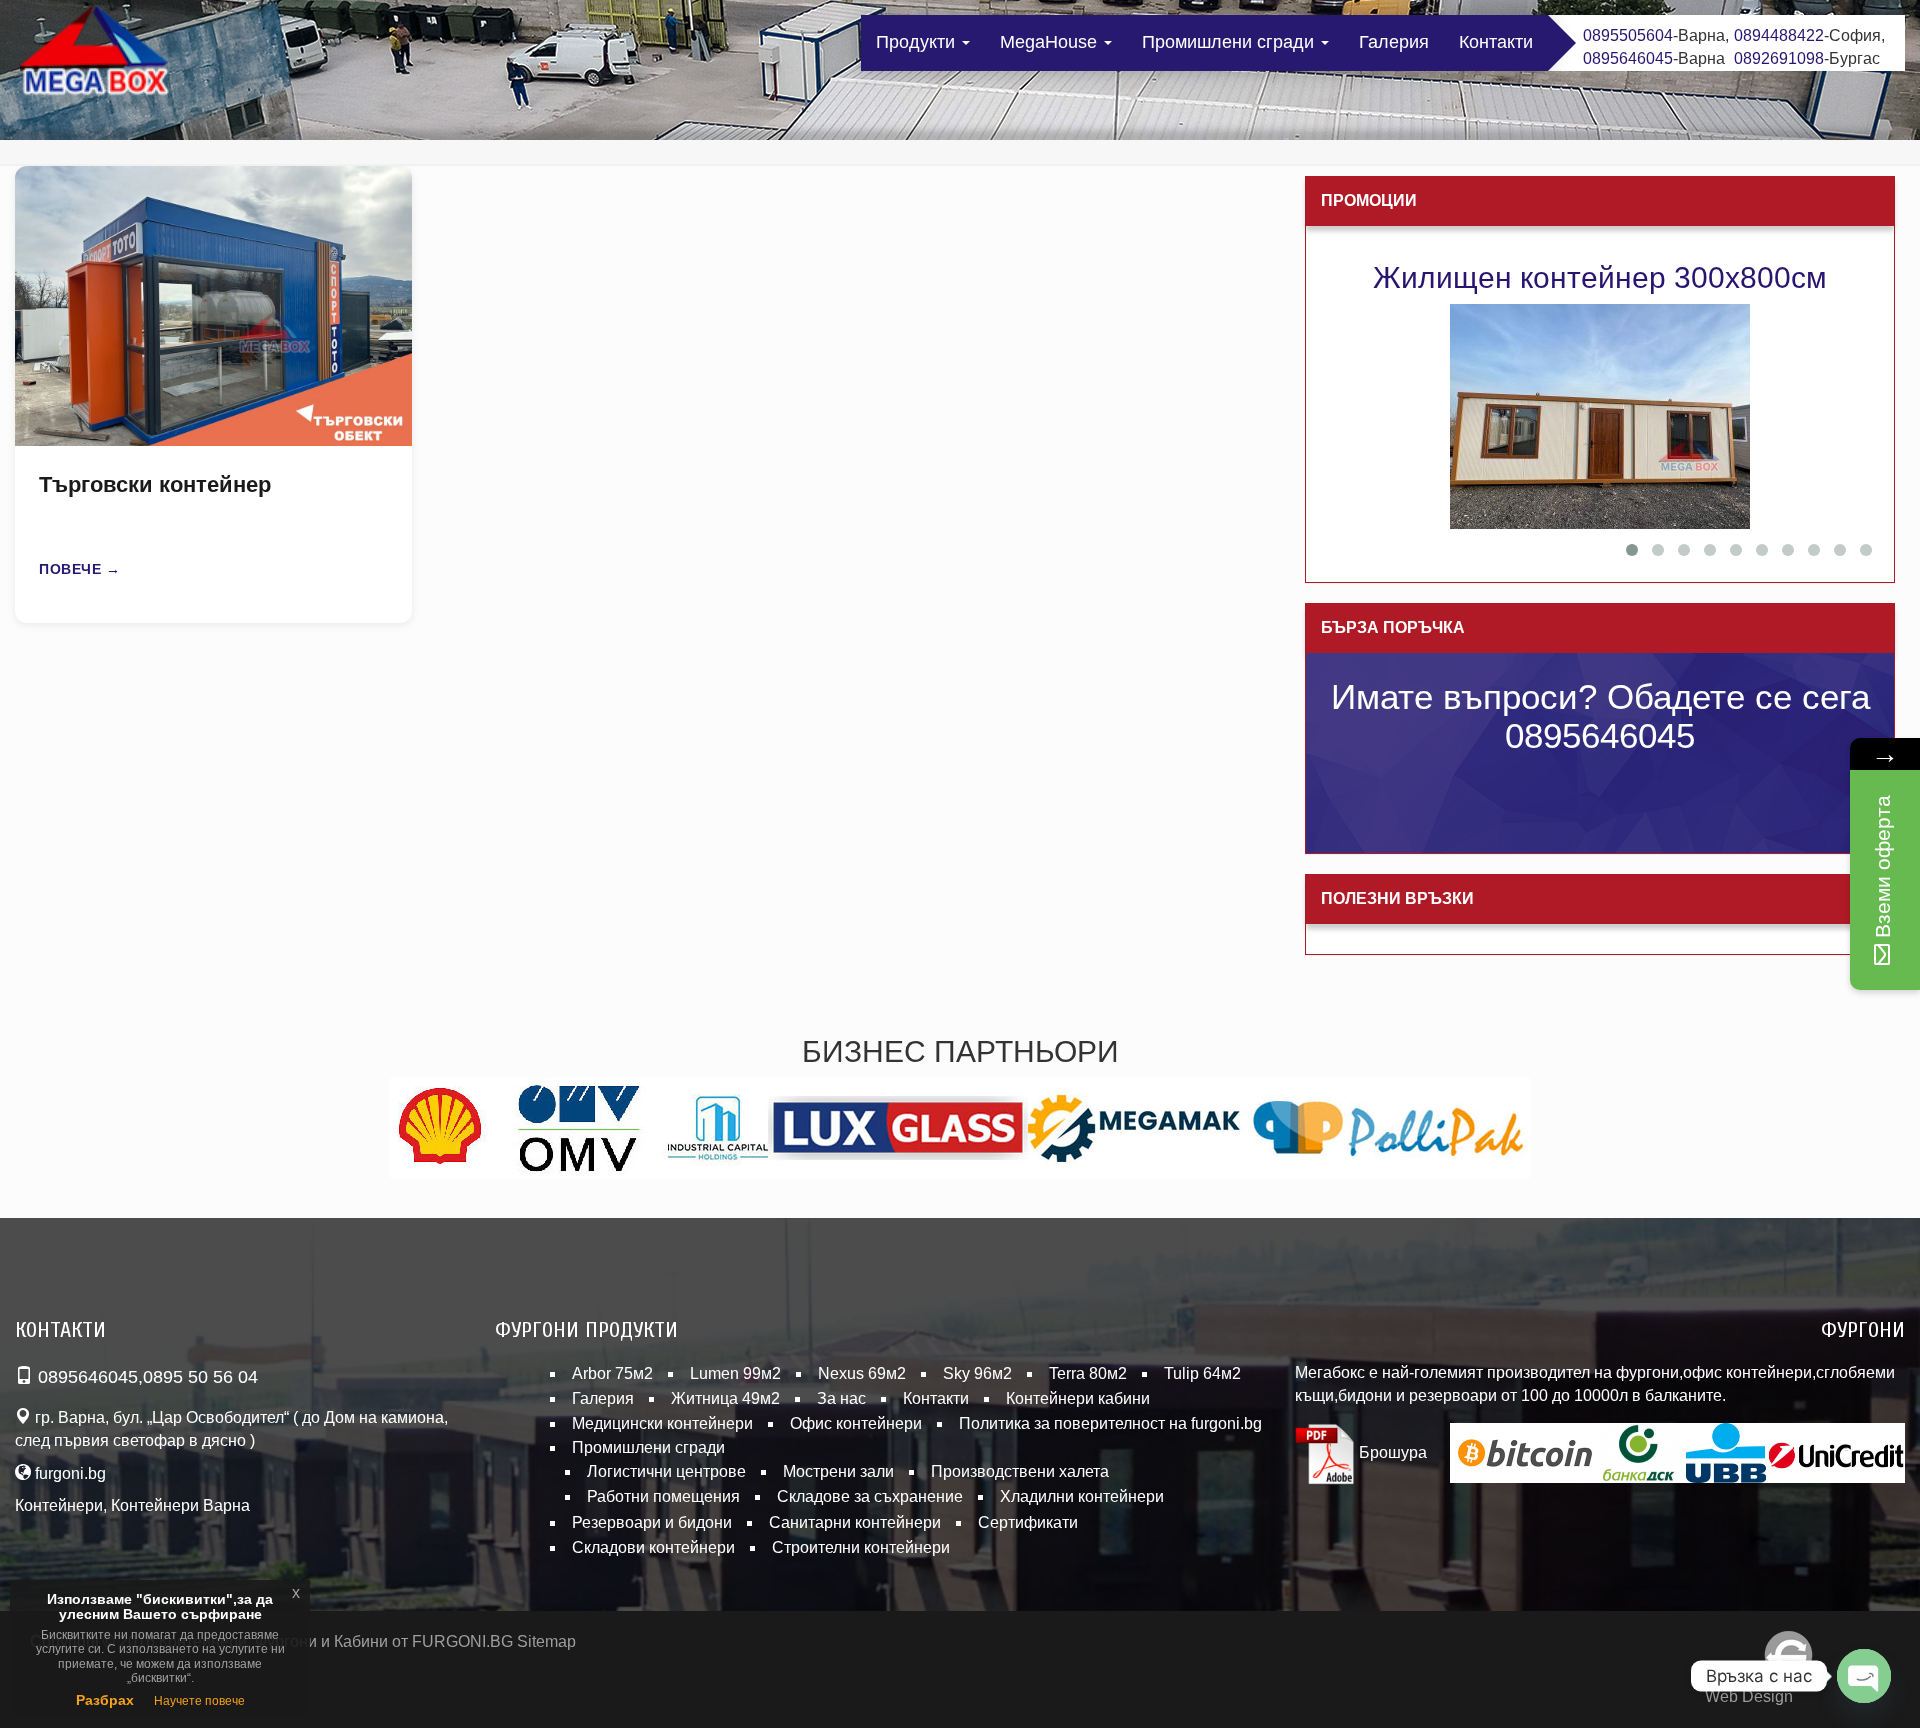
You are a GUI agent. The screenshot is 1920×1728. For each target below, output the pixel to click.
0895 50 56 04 (200, 1377)
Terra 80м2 (1088, 1373)
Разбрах (105, 1700)
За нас (841, 1398)
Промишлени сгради (1230, 42)
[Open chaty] (1864, 1676)
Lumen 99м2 (735, 1373)
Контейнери (59, 1505)
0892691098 (1779, 58)
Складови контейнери (653, 1547)
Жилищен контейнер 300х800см (1600, 277)
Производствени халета (1020, 1471)
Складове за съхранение (870, 1496)
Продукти (918, 42)
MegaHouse (1051, 42)
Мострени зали (838, 1471)
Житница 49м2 (725, 1398)
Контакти (1496, 42)
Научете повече (199, 1701)
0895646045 (1628, 58)
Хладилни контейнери (1082, 1496)
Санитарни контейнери (855, 1522)
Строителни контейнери (861, 1547)
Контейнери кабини (1078, 1398)
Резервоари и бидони (652, 1522)
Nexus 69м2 (862, 1373)
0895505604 (1628, 35)
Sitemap (546, 1641)
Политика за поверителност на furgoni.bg (1110, 1423)
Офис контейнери (856, 1423)
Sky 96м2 (977, 1373)
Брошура (1391, 1452)
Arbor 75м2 (612, 1373)
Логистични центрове (666, 1471)
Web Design (1749, 1696)
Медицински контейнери (662, 1423)
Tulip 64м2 (1202, 1373)
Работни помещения (663, 1496)
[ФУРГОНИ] (95, 54)
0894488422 (1779, 35)
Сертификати (1028, 1522)
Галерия (1394, 42)
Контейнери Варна (180, 1505)
